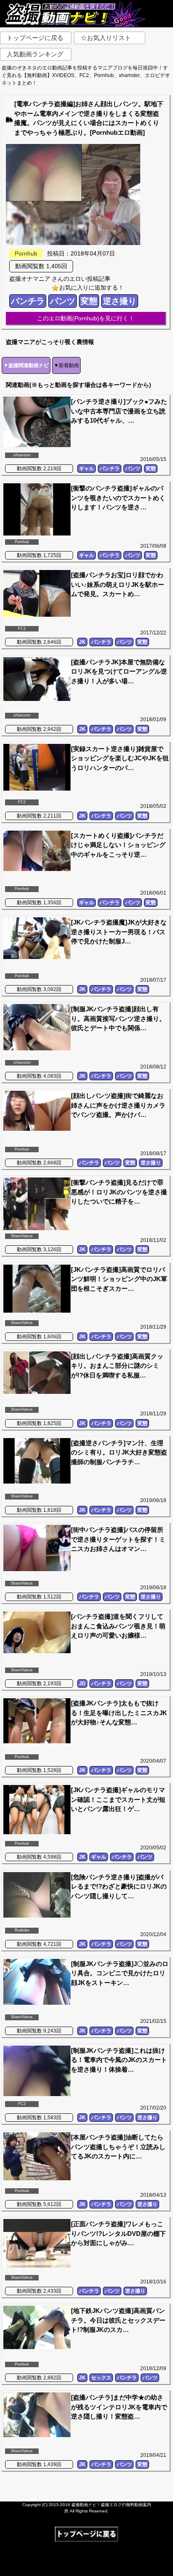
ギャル (86, 469)
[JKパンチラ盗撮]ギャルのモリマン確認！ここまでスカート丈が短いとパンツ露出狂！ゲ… (118, 1799)
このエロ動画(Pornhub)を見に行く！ (86, 318)
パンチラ (28, 301)
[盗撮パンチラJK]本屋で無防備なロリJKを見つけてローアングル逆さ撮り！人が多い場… (119, 671)
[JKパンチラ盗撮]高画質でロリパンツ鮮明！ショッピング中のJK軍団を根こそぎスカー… (119, 1279)
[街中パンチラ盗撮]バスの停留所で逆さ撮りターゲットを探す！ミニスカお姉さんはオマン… (118, 1539)
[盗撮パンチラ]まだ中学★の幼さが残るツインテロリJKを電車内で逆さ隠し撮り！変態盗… (119, 2407)
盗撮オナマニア (30, 279)
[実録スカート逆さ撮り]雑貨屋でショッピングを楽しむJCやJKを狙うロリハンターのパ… (120, 758)
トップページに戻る (35, 38)
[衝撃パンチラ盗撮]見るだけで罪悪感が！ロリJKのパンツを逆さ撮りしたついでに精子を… (119, 1192)
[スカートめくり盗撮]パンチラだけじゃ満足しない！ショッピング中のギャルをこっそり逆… (118, 845)
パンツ (63, 301)
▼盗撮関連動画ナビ (26, 365)
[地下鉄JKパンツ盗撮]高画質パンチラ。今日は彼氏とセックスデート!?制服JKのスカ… (118, 2320)
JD (82, 1684)
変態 (89, 301)
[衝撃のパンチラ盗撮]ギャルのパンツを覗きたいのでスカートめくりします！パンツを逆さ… (118, 498)
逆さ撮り (120, 301)
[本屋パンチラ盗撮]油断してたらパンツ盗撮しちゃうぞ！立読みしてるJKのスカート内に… (118, 2147)
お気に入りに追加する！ (92, 288)
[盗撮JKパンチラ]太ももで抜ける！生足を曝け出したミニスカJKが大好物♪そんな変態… (119, 1713)
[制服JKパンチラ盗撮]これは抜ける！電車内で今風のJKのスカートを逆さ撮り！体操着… (119, 2060)
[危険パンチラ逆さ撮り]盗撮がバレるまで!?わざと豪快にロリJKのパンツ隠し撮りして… (119, 1886)
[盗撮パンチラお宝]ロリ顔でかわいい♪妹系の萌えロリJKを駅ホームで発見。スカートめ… (118, 584)
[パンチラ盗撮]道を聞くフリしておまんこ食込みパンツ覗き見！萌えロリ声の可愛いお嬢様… (118, 1626)
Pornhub (26, 253)
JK (82, 642)
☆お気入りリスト (106, 38)
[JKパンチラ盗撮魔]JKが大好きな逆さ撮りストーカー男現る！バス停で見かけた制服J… (119, 932)
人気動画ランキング (35, 54)
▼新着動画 (66, 365)
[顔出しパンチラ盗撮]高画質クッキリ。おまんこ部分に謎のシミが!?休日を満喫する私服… (117, 1366)
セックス (101, 2378)
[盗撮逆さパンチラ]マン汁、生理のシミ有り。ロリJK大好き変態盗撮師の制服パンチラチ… (119, 1452)
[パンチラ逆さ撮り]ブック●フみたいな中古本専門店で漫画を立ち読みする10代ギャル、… (119, 411)
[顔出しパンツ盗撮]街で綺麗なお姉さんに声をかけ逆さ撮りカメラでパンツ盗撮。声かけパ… (118, 1105)
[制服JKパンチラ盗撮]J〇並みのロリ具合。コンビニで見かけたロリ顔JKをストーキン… (120, 1973)
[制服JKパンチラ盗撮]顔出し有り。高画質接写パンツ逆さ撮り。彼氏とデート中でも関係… (118, 1018)
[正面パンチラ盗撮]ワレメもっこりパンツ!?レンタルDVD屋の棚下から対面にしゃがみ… (118, 2233)
